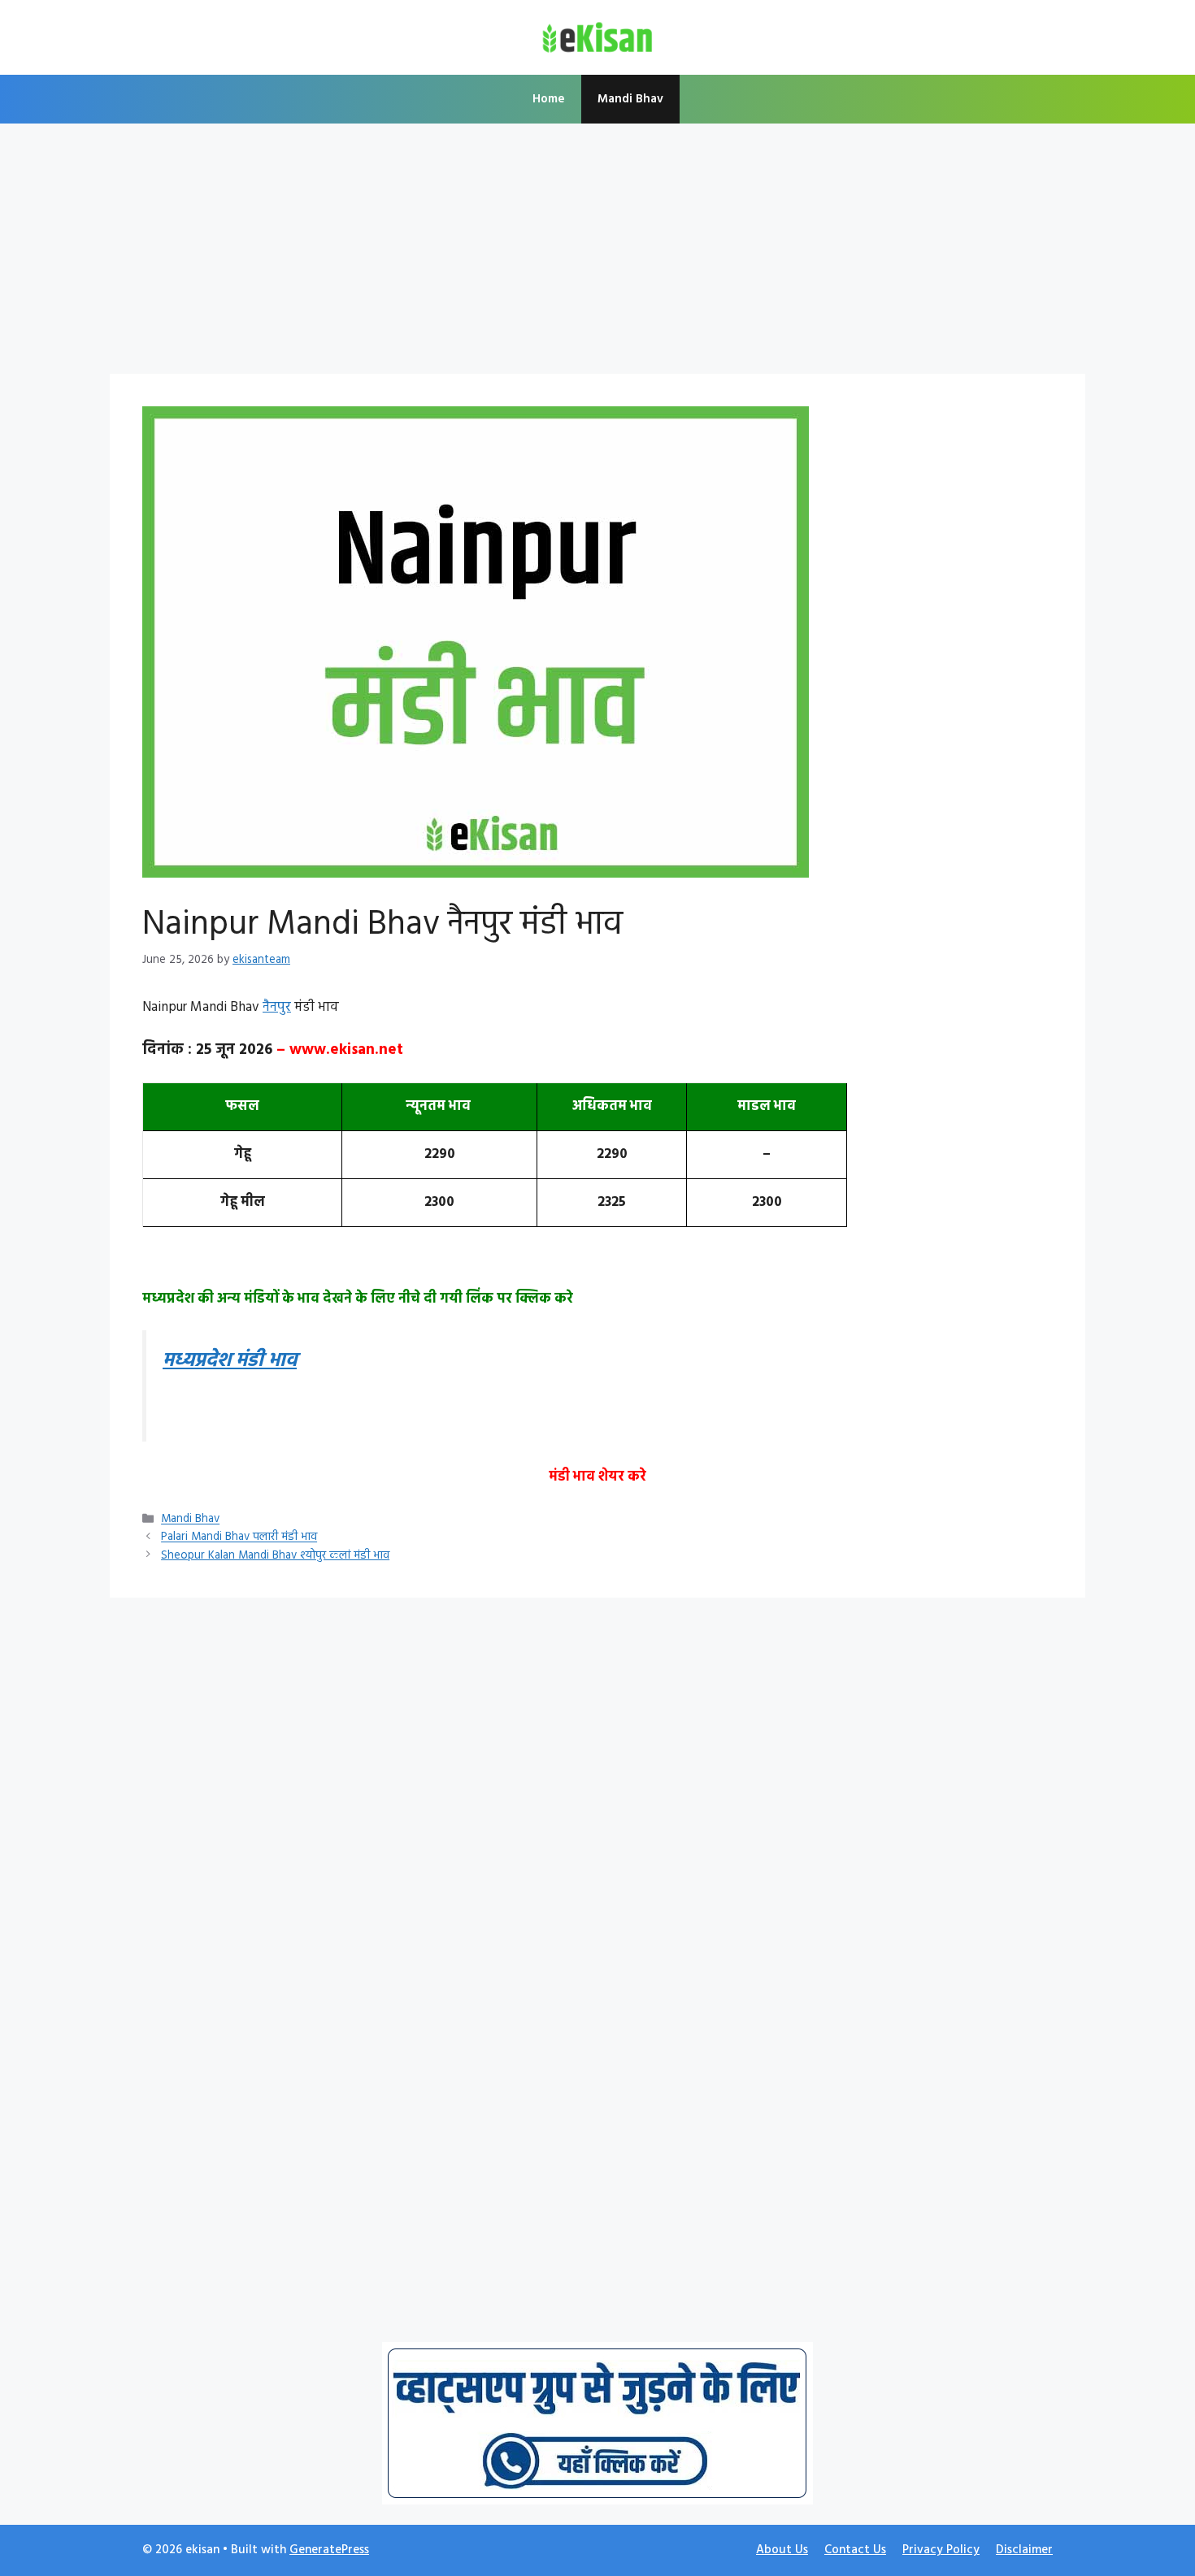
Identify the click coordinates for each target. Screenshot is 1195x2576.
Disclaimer (1024, 2550)
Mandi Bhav (630, 99)
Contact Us (855, 2550)
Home (549, 99)
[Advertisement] (597, 254)
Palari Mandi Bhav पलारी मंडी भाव (239, 1538)
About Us (782, 2550)
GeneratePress (329, 2550)
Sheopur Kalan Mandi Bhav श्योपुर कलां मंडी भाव (275, 1556)
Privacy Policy (941, 2550)
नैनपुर (277, 1007)
